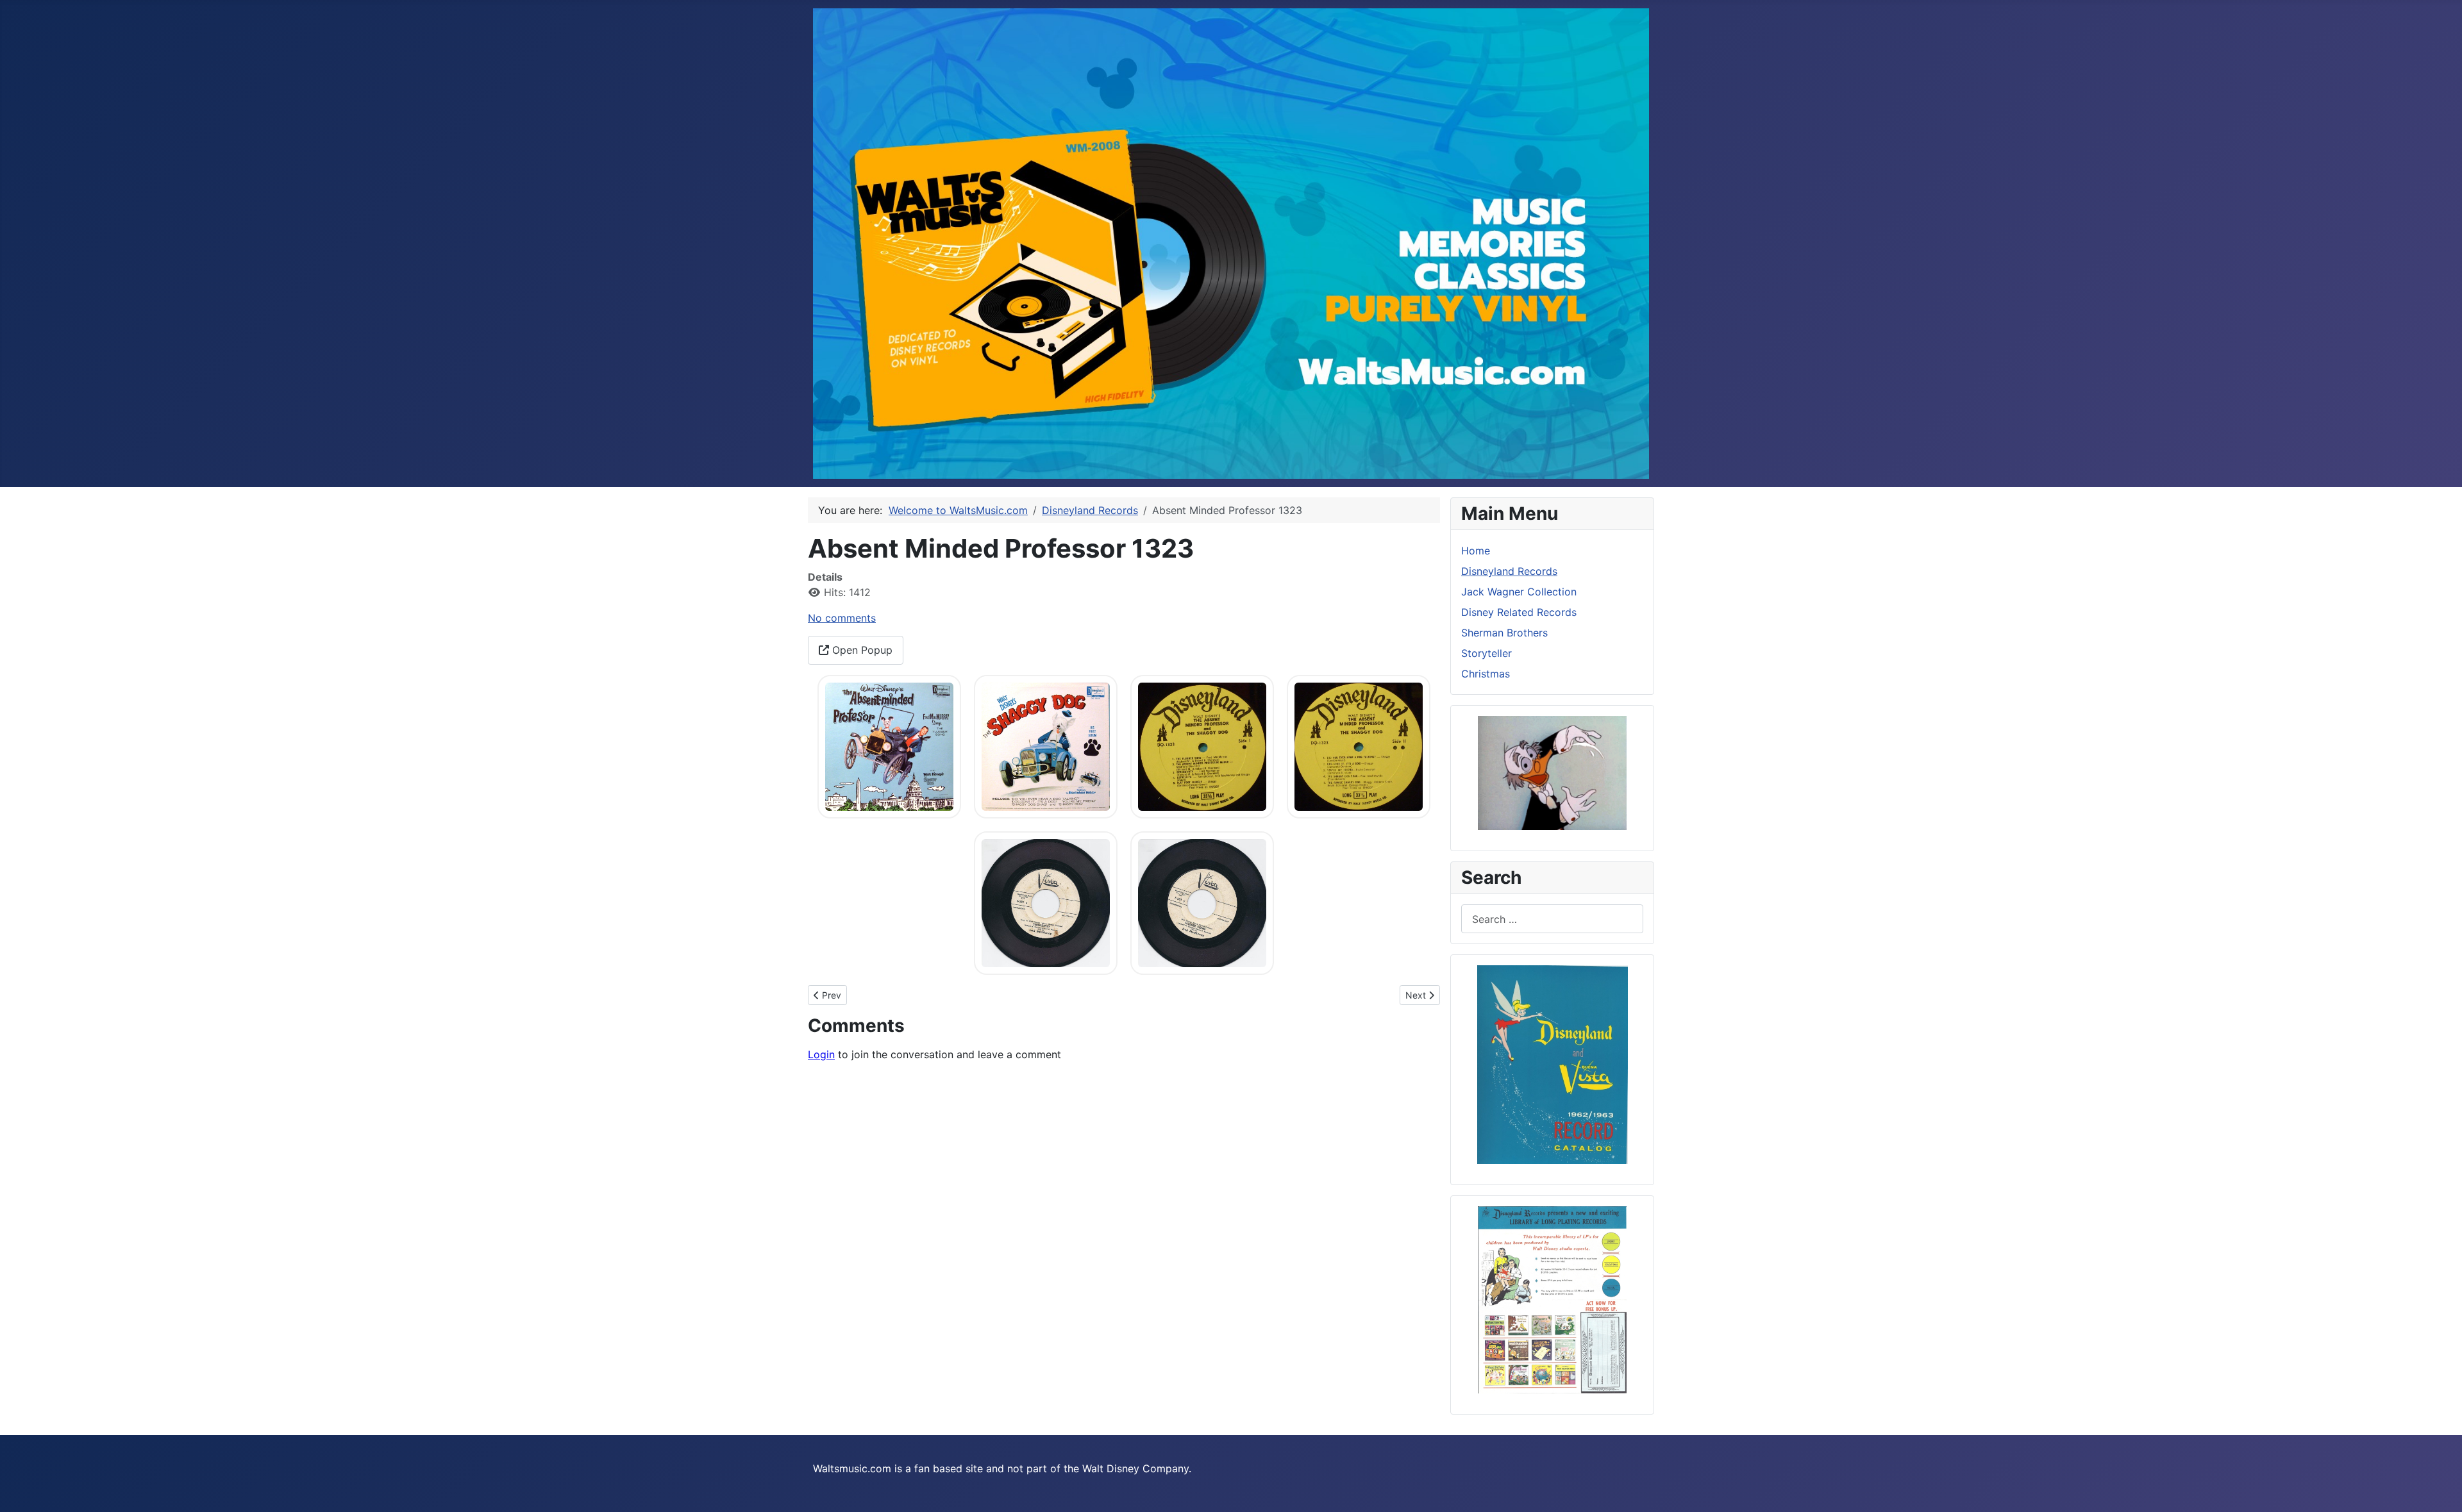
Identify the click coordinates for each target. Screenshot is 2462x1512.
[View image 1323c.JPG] (1202, 745)
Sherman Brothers (1504, 633)
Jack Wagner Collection (1519, 592)
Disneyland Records (1509, 571)
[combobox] (1552, 919)
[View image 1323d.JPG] (1359, 745)
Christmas (1486, 674)
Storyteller (1486, 653)
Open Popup (861, 650)
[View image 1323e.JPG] (1046, 902)
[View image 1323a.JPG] (889, 745)
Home (1476, 551)
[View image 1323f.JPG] (1202, 902)
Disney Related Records (1519, 612)
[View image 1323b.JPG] (1046, 745)
